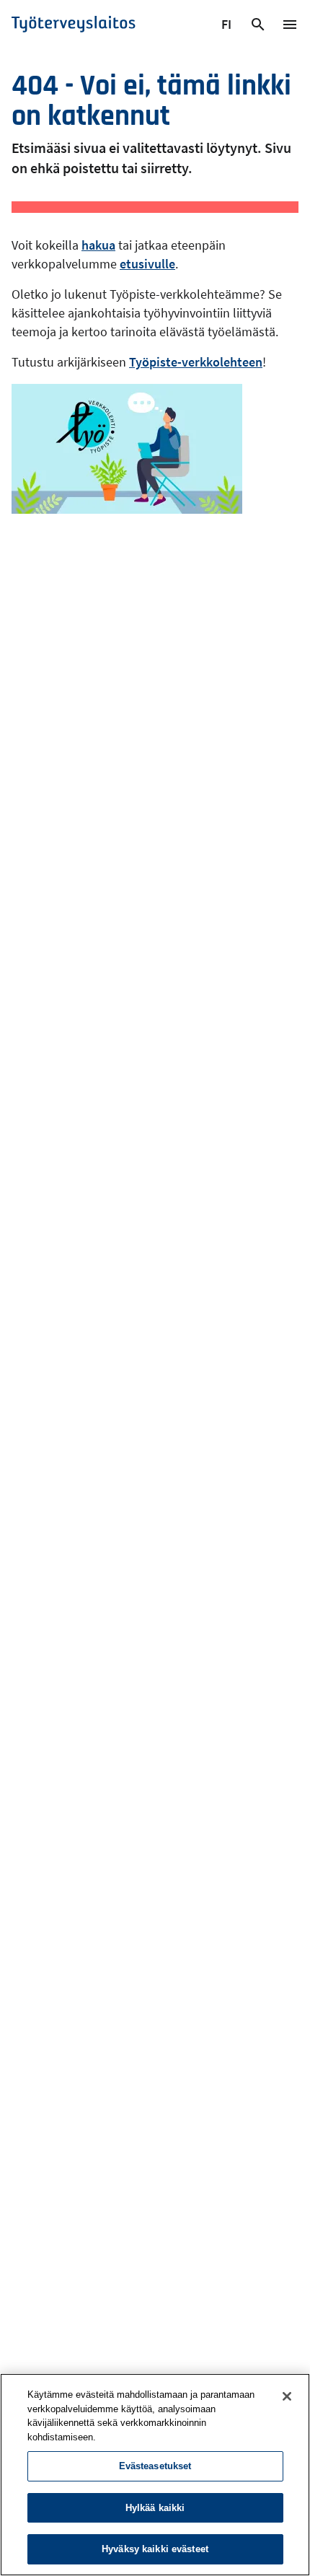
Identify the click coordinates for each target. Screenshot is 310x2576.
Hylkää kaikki (155, 2508)
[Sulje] (287, 2396)
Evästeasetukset (155, 2466)
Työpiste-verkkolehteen (196, 362)
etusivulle (147, 264)
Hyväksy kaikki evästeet (155, 2549)
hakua (98, 245)
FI (228, 27)
